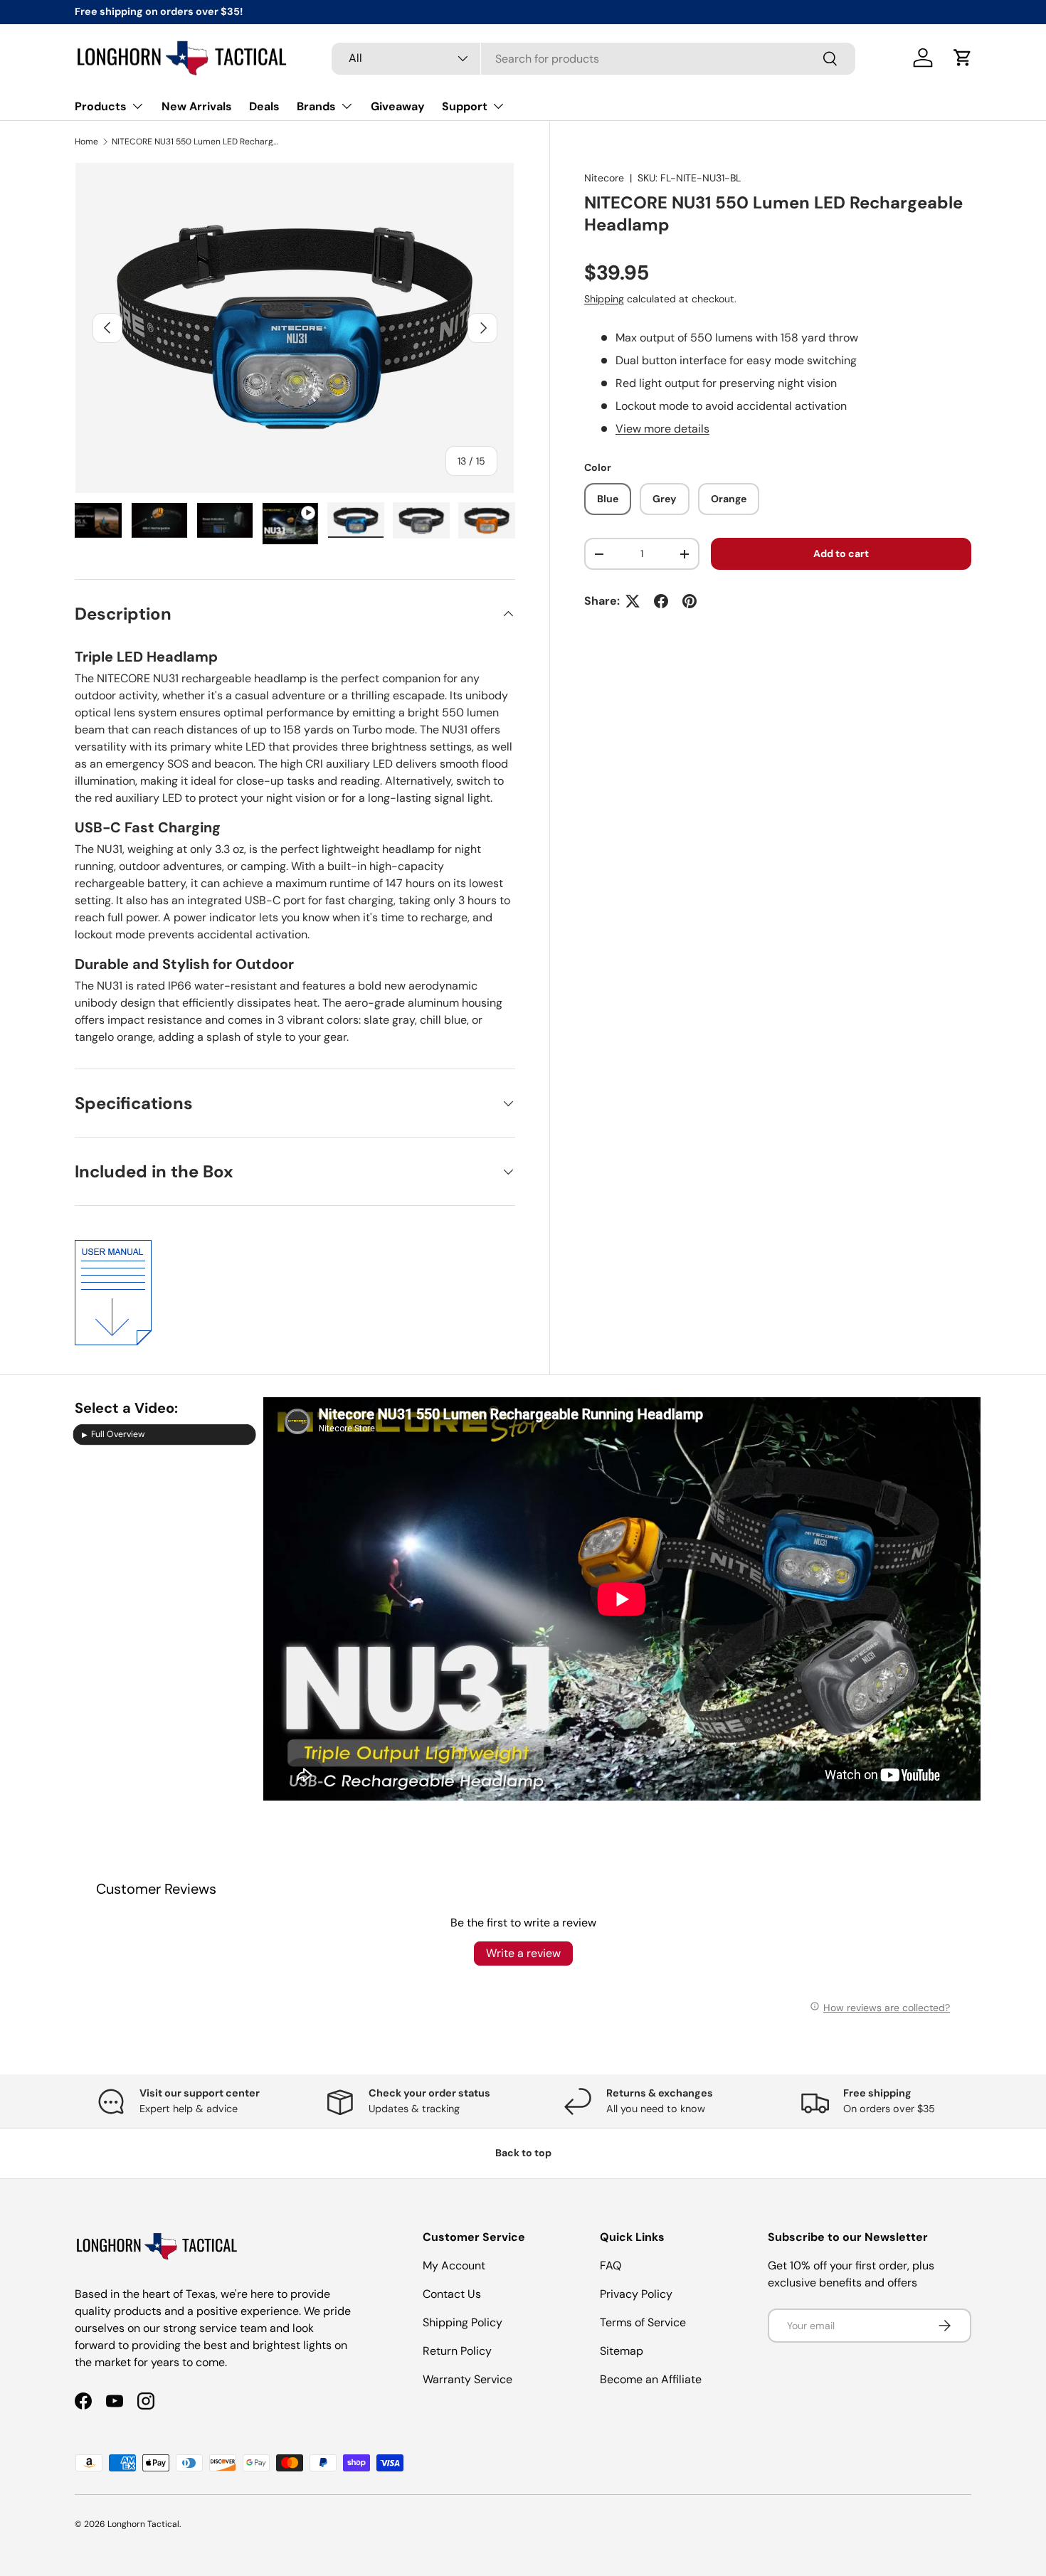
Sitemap (622, 2351)
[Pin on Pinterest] (690, 601)
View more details (662, 429)
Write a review (523, 1953)
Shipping (604, 299)
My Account (454, 2265)
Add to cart (841, 553)
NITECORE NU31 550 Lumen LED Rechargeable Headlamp (197, 142)
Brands (316, 106)
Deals (264, 106)
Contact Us (452, 2294)
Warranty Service (467, 2379)
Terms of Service (643, 2322)
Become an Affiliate (651, 2379)
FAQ (611, 2265)
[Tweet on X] (633, 601)
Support (465, 106)
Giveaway (398, 106)
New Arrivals (197, 106)
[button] (963, 58)
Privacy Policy (636, 2294)
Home (86, 142)
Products (101, 106)
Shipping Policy (463, 2322)
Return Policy (457, 2351)
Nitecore (604, 178)
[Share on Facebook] (661, 601)
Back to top (523, 2153)
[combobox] (593, 58)
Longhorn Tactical (143, 2524)
